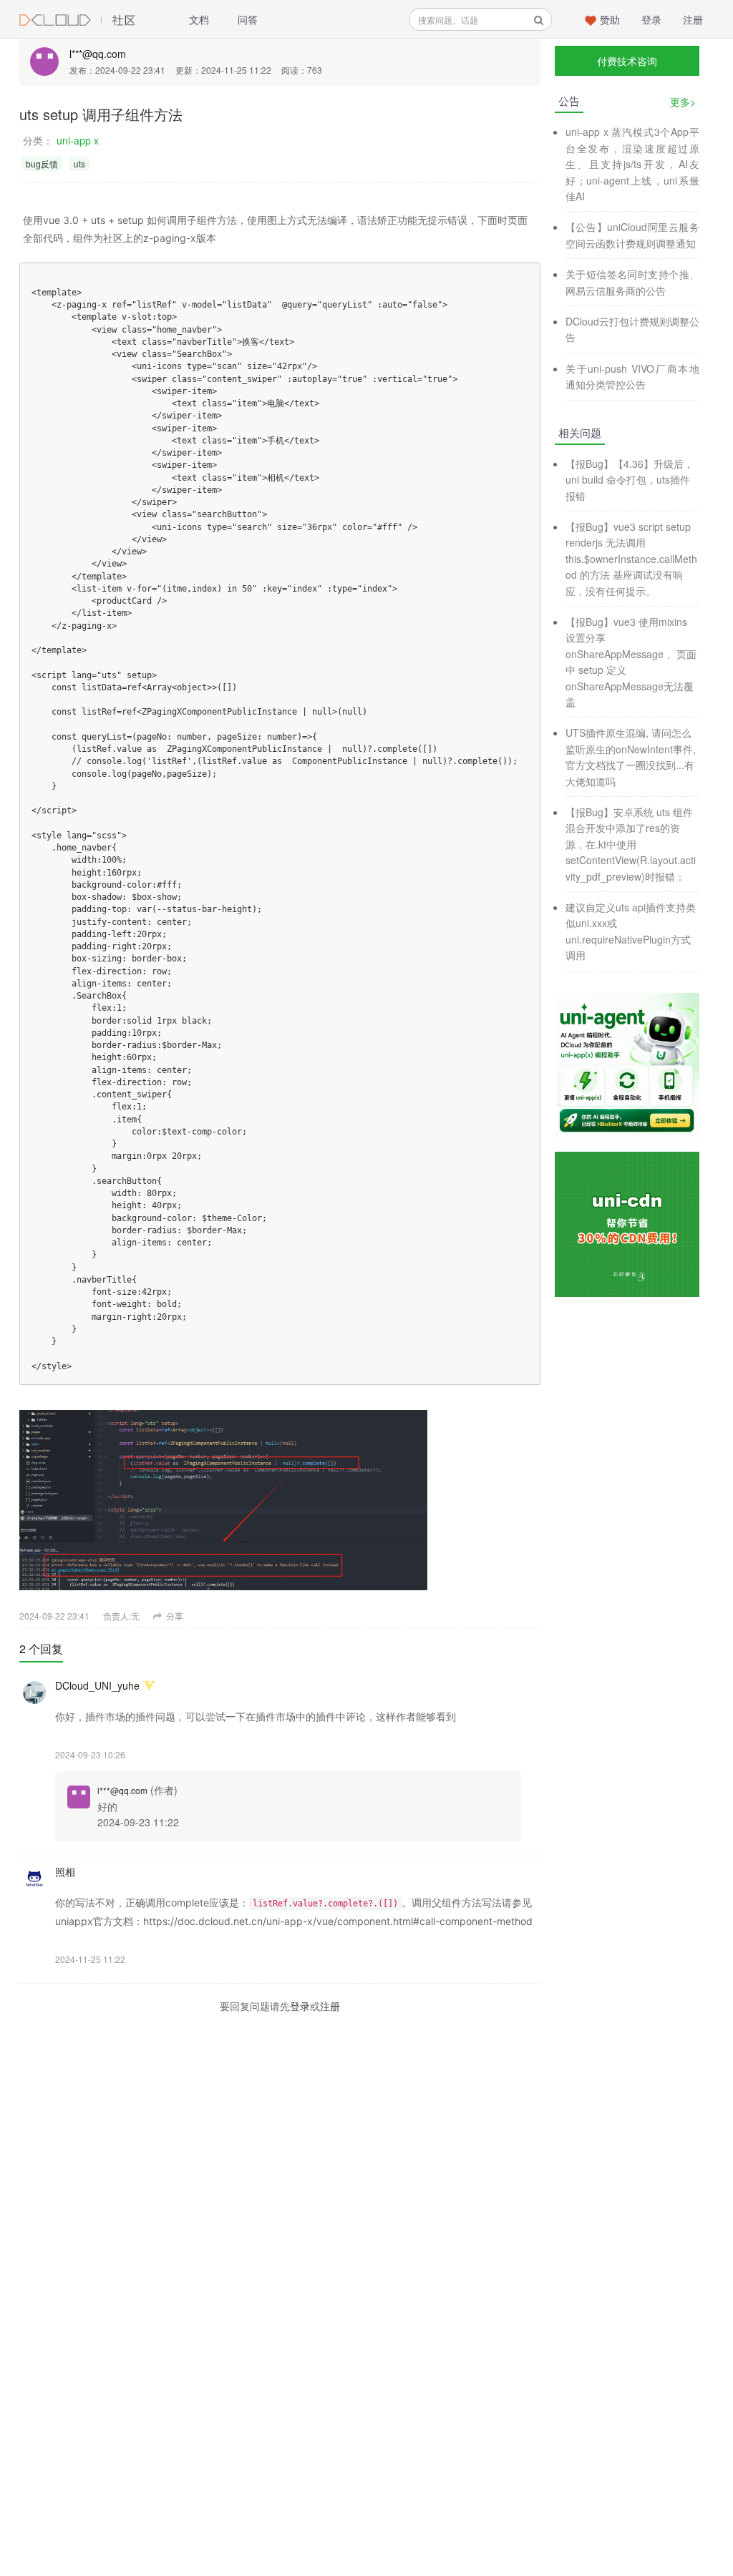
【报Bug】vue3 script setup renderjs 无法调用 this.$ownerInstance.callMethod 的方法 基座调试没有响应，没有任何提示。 (631, 559)
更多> (683, 102)
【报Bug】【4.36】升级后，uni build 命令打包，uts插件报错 (630, 480)
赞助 (610, 19)
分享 (174, 1616)
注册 (693, 19)
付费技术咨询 (627, 61)
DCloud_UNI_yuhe (97, 1685)
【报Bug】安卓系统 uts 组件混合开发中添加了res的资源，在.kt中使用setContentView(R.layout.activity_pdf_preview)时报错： (631, 844)
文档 (199, 19)
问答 (248, 19)
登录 (651, 19)
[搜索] (539, 20)
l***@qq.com (98, 54)
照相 (65, 1871)
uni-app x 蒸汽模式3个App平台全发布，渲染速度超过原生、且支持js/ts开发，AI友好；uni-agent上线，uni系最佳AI (632, 164)
